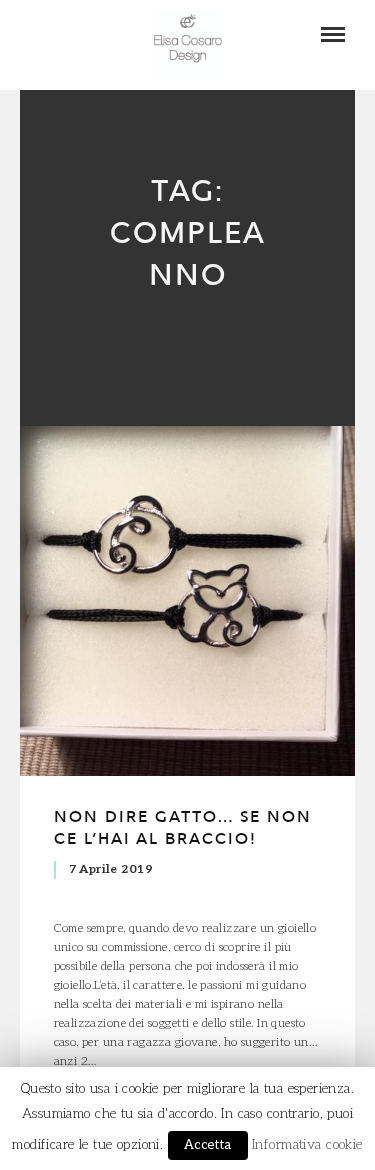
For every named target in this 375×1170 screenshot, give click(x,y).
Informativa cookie (307, 1145)
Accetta (208, 1145)
